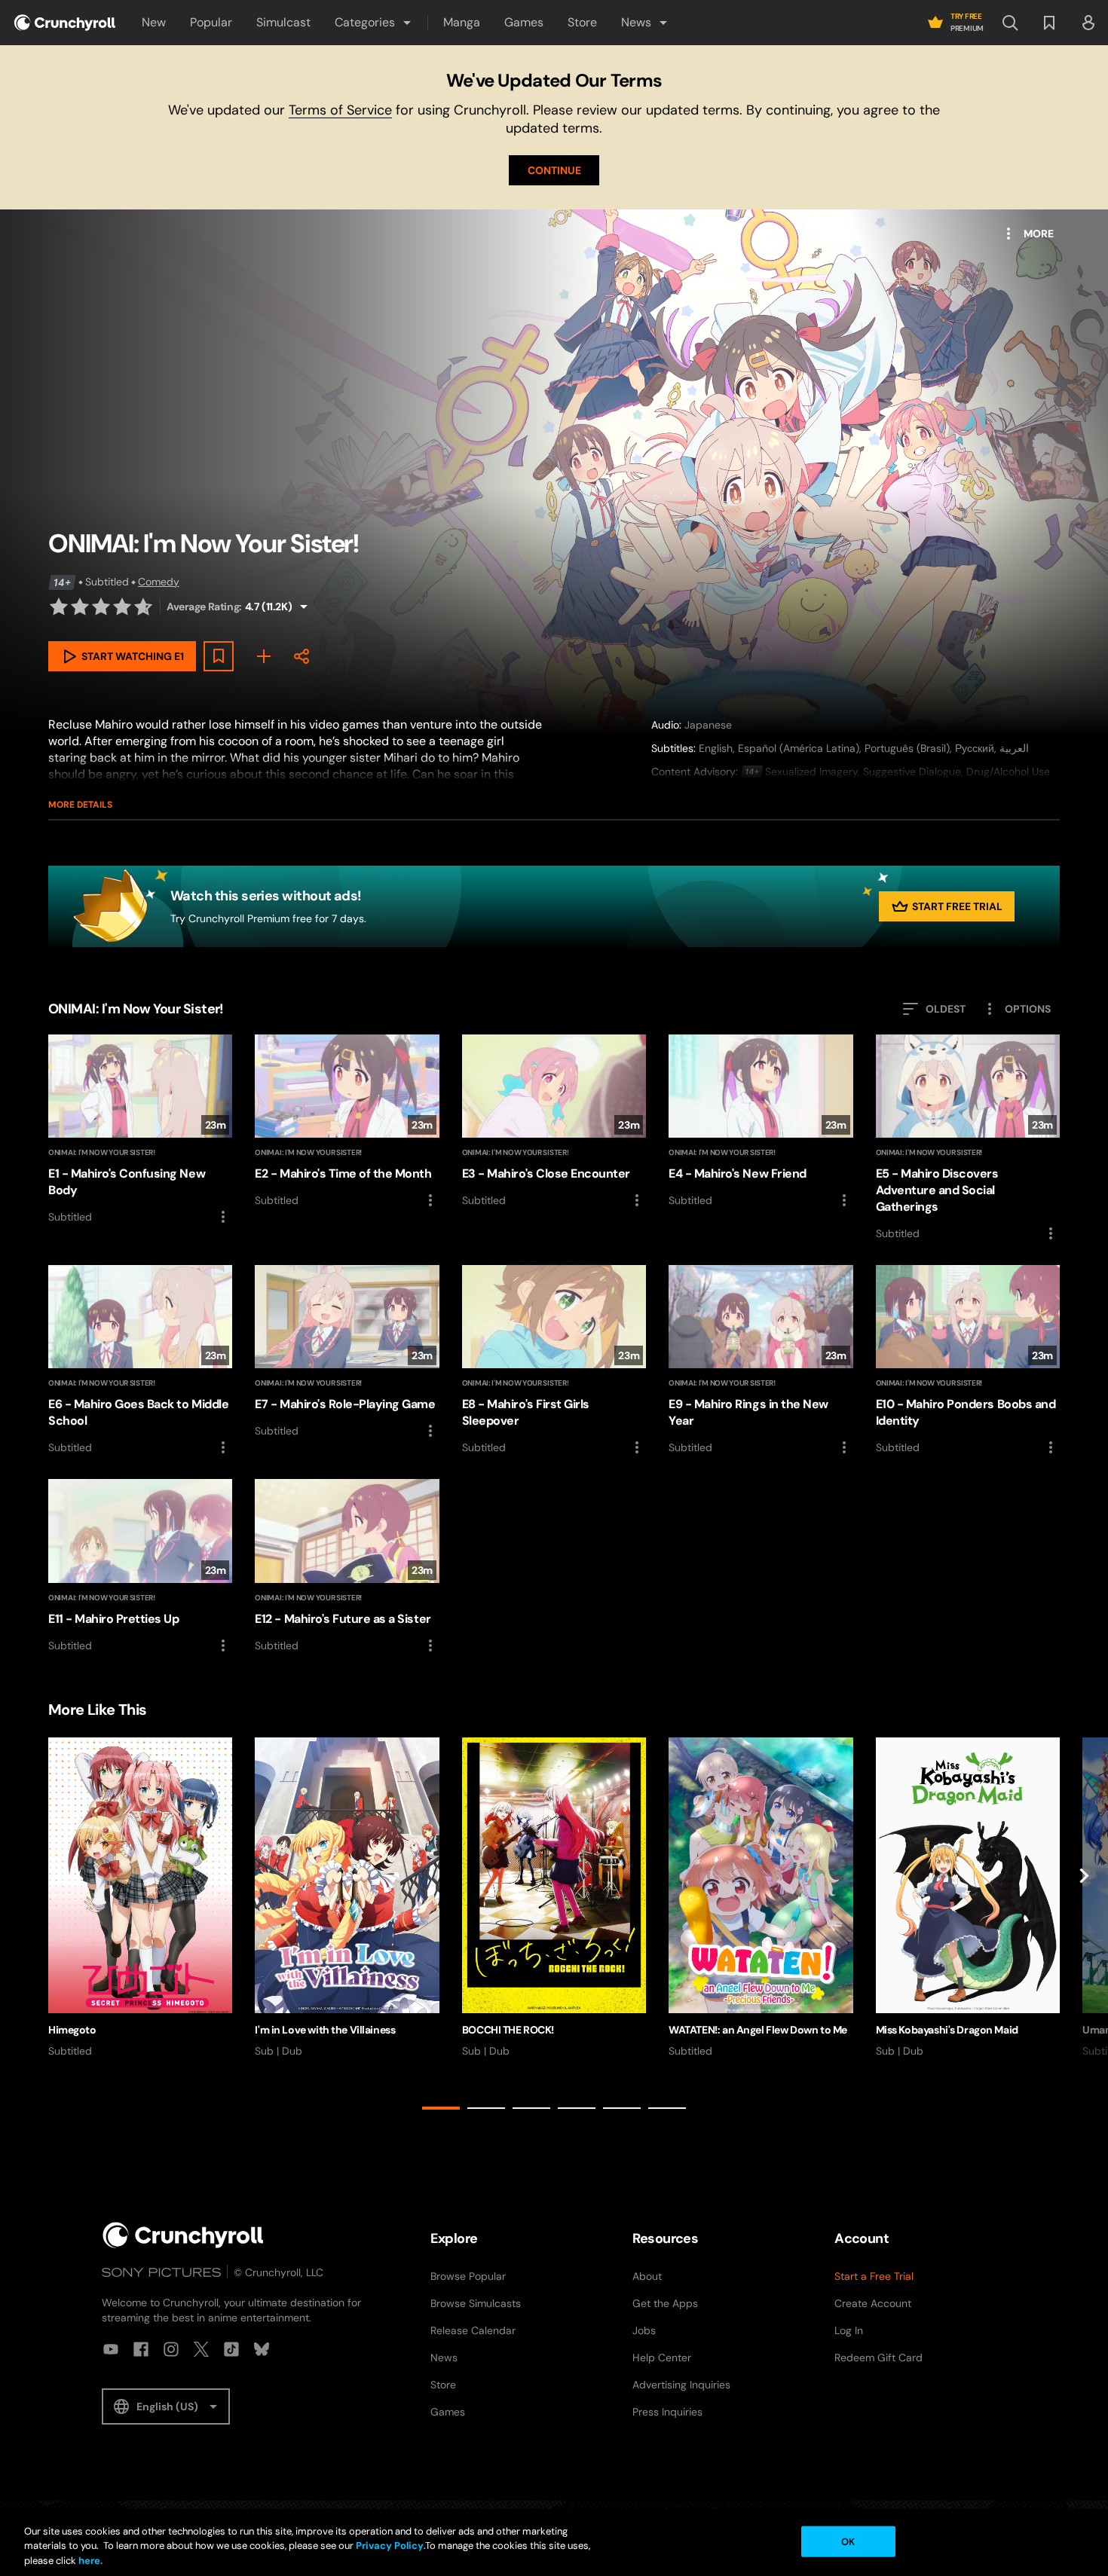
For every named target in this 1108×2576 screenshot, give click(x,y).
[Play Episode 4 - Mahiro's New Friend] (761, 1122)
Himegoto (72, 2030)
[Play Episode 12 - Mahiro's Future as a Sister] (347, 1566)
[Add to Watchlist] (219, 656)
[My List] (264, 656)
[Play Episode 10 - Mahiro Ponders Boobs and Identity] (968, 1361)
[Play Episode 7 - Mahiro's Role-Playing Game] (347, 1352)
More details (80, 805)
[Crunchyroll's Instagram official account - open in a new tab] (171, 2349)
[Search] (1010, 23)
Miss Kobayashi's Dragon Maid (947, 2030)
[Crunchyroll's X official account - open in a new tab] (201, 2349)
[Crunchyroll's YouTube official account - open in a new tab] (111, 2349)
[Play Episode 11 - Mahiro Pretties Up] (140, 1566)
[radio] (59, 607)
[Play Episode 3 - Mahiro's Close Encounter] (554, 1122)
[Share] (301, 656)
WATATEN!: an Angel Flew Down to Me (758, 2030)
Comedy (159, 582)
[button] (374, 23)
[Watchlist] (1049, 23)
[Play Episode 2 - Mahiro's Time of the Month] (347, 1122)
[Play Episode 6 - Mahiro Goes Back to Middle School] (140, 1361)
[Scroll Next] (1084, 1927)
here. (89, 2561)
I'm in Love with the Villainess (325, 2030)
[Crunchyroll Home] (183, 2235)
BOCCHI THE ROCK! (508, 2030)
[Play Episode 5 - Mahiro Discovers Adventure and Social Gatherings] (968, 1138)
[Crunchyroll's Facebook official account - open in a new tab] (141, 2349)
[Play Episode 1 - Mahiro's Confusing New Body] (140, 1130)
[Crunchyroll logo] (65, 23)
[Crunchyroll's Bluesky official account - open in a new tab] (262, 2349)
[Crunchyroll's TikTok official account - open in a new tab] (231, 2349)
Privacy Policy (390, 2546)
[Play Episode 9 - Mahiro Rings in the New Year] (761, 1361)
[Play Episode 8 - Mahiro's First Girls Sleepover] (554, 1361)
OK (848, 2541)
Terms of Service (340, 110)
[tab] (441, 2108)
